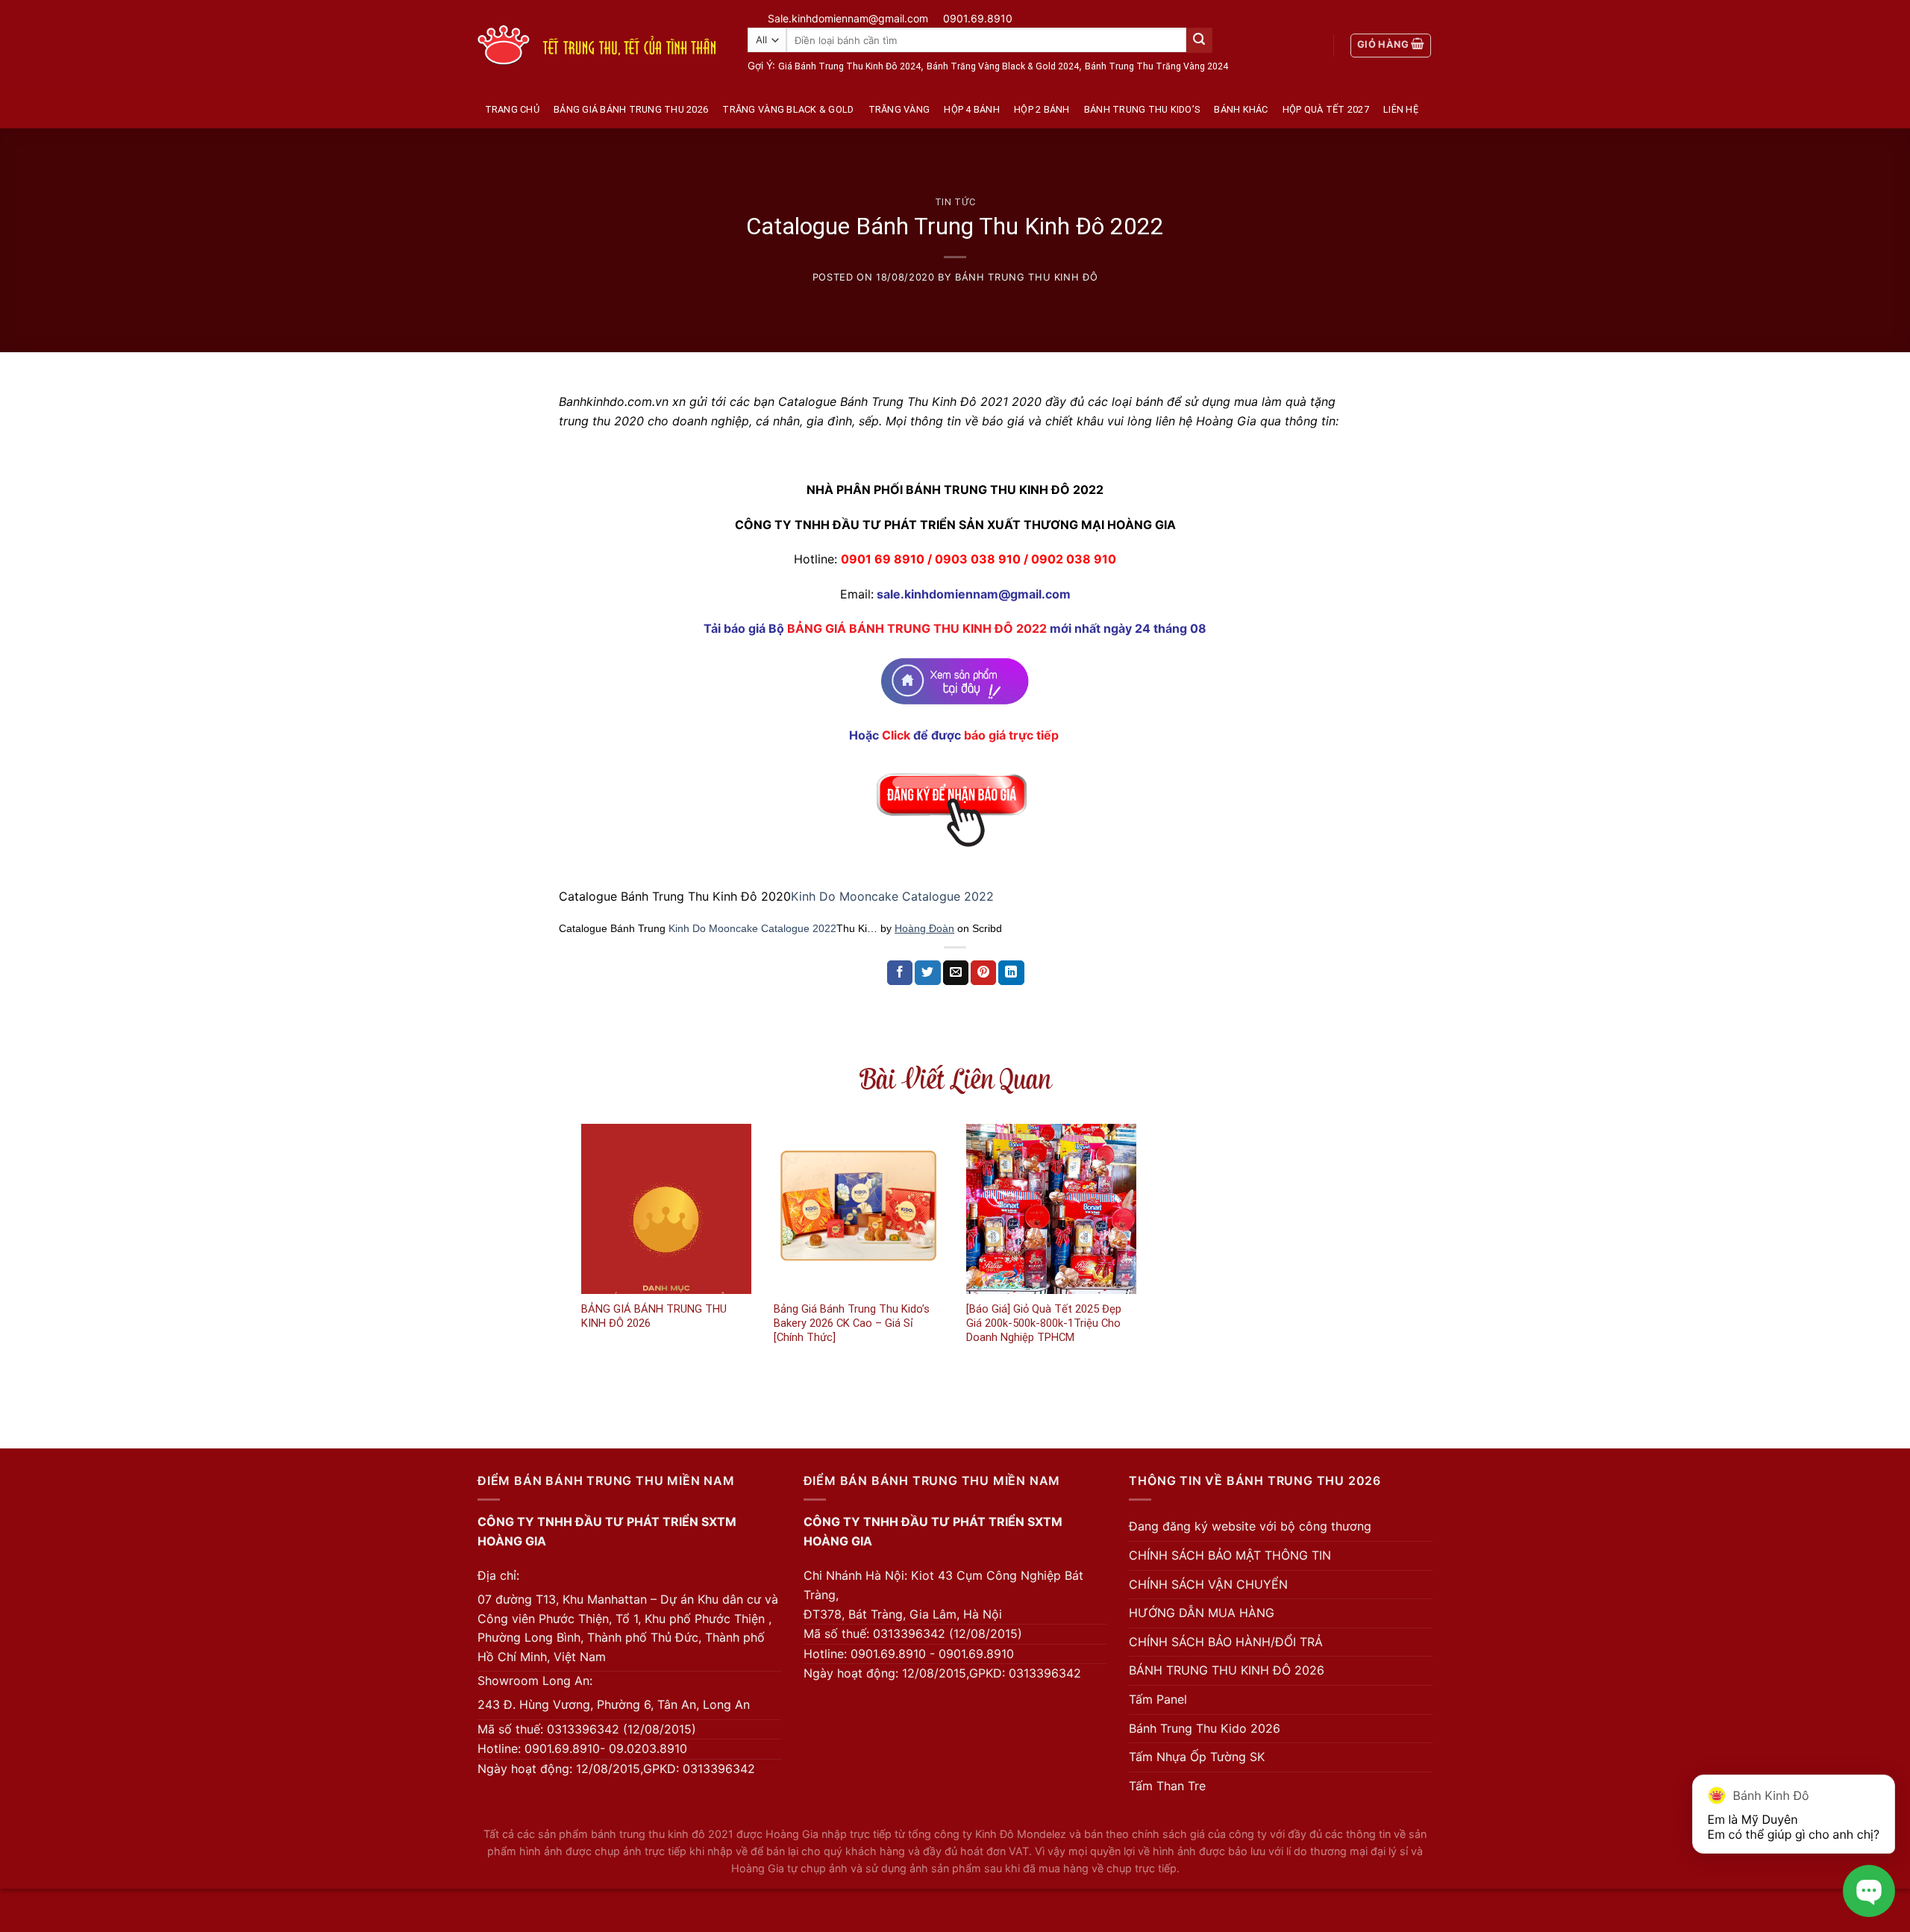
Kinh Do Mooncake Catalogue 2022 (892, 896)
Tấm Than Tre (1167, 1786)
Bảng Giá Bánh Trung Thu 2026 (631, 109)
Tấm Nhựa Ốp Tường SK (1197, 1757)
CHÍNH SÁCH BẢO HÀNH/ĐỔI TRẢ (1226, 1642)
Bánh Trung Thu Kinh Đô (1026, 277)
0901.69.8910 (978, 18)
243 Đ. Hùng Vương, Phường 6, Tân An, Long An (614, 1704)
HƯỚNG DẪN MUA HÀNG (1202, 1613)
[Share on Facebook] (900, 973)
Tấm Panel (1158, 1699)
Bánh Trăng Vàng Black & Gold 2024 (1003, 66)
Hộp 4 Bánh (972, 109)
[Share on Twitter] (927, 973)
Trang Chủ (512, 109)
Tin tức (955, 202)
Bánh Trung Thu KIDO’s (1142, 109)
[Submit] (1199, 40)
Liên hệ (1401, 109)
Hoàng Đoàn (924, 928)
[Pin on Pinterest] (983, 973)
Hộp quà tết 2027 (1326, 109)
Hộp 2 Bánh (1042, 109)
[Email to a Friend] (956, 973)
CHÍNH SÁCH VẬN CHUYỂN (1208, 1584)
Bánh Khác (1241, 109)
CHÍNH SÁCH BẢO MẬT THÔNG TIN (1230, 1555)
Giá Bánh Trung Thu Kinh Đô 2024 (849, 66)
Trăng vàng (899, 109)
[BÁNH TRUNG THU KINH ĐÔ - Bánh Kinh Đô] (597, 45)
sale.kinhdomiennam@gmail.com (974, 594)
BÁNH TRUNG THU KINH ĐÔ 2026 (1227, 1670)
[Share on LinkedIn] (1011, 973)
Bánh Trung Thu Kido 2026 (1205, 1728)
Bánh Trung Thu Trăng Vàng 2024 (1156, 66)
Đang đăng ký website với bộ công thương (1250, 1526)
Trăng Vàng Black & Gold (788, 109)
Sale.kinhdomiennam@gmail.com (848, 18)
